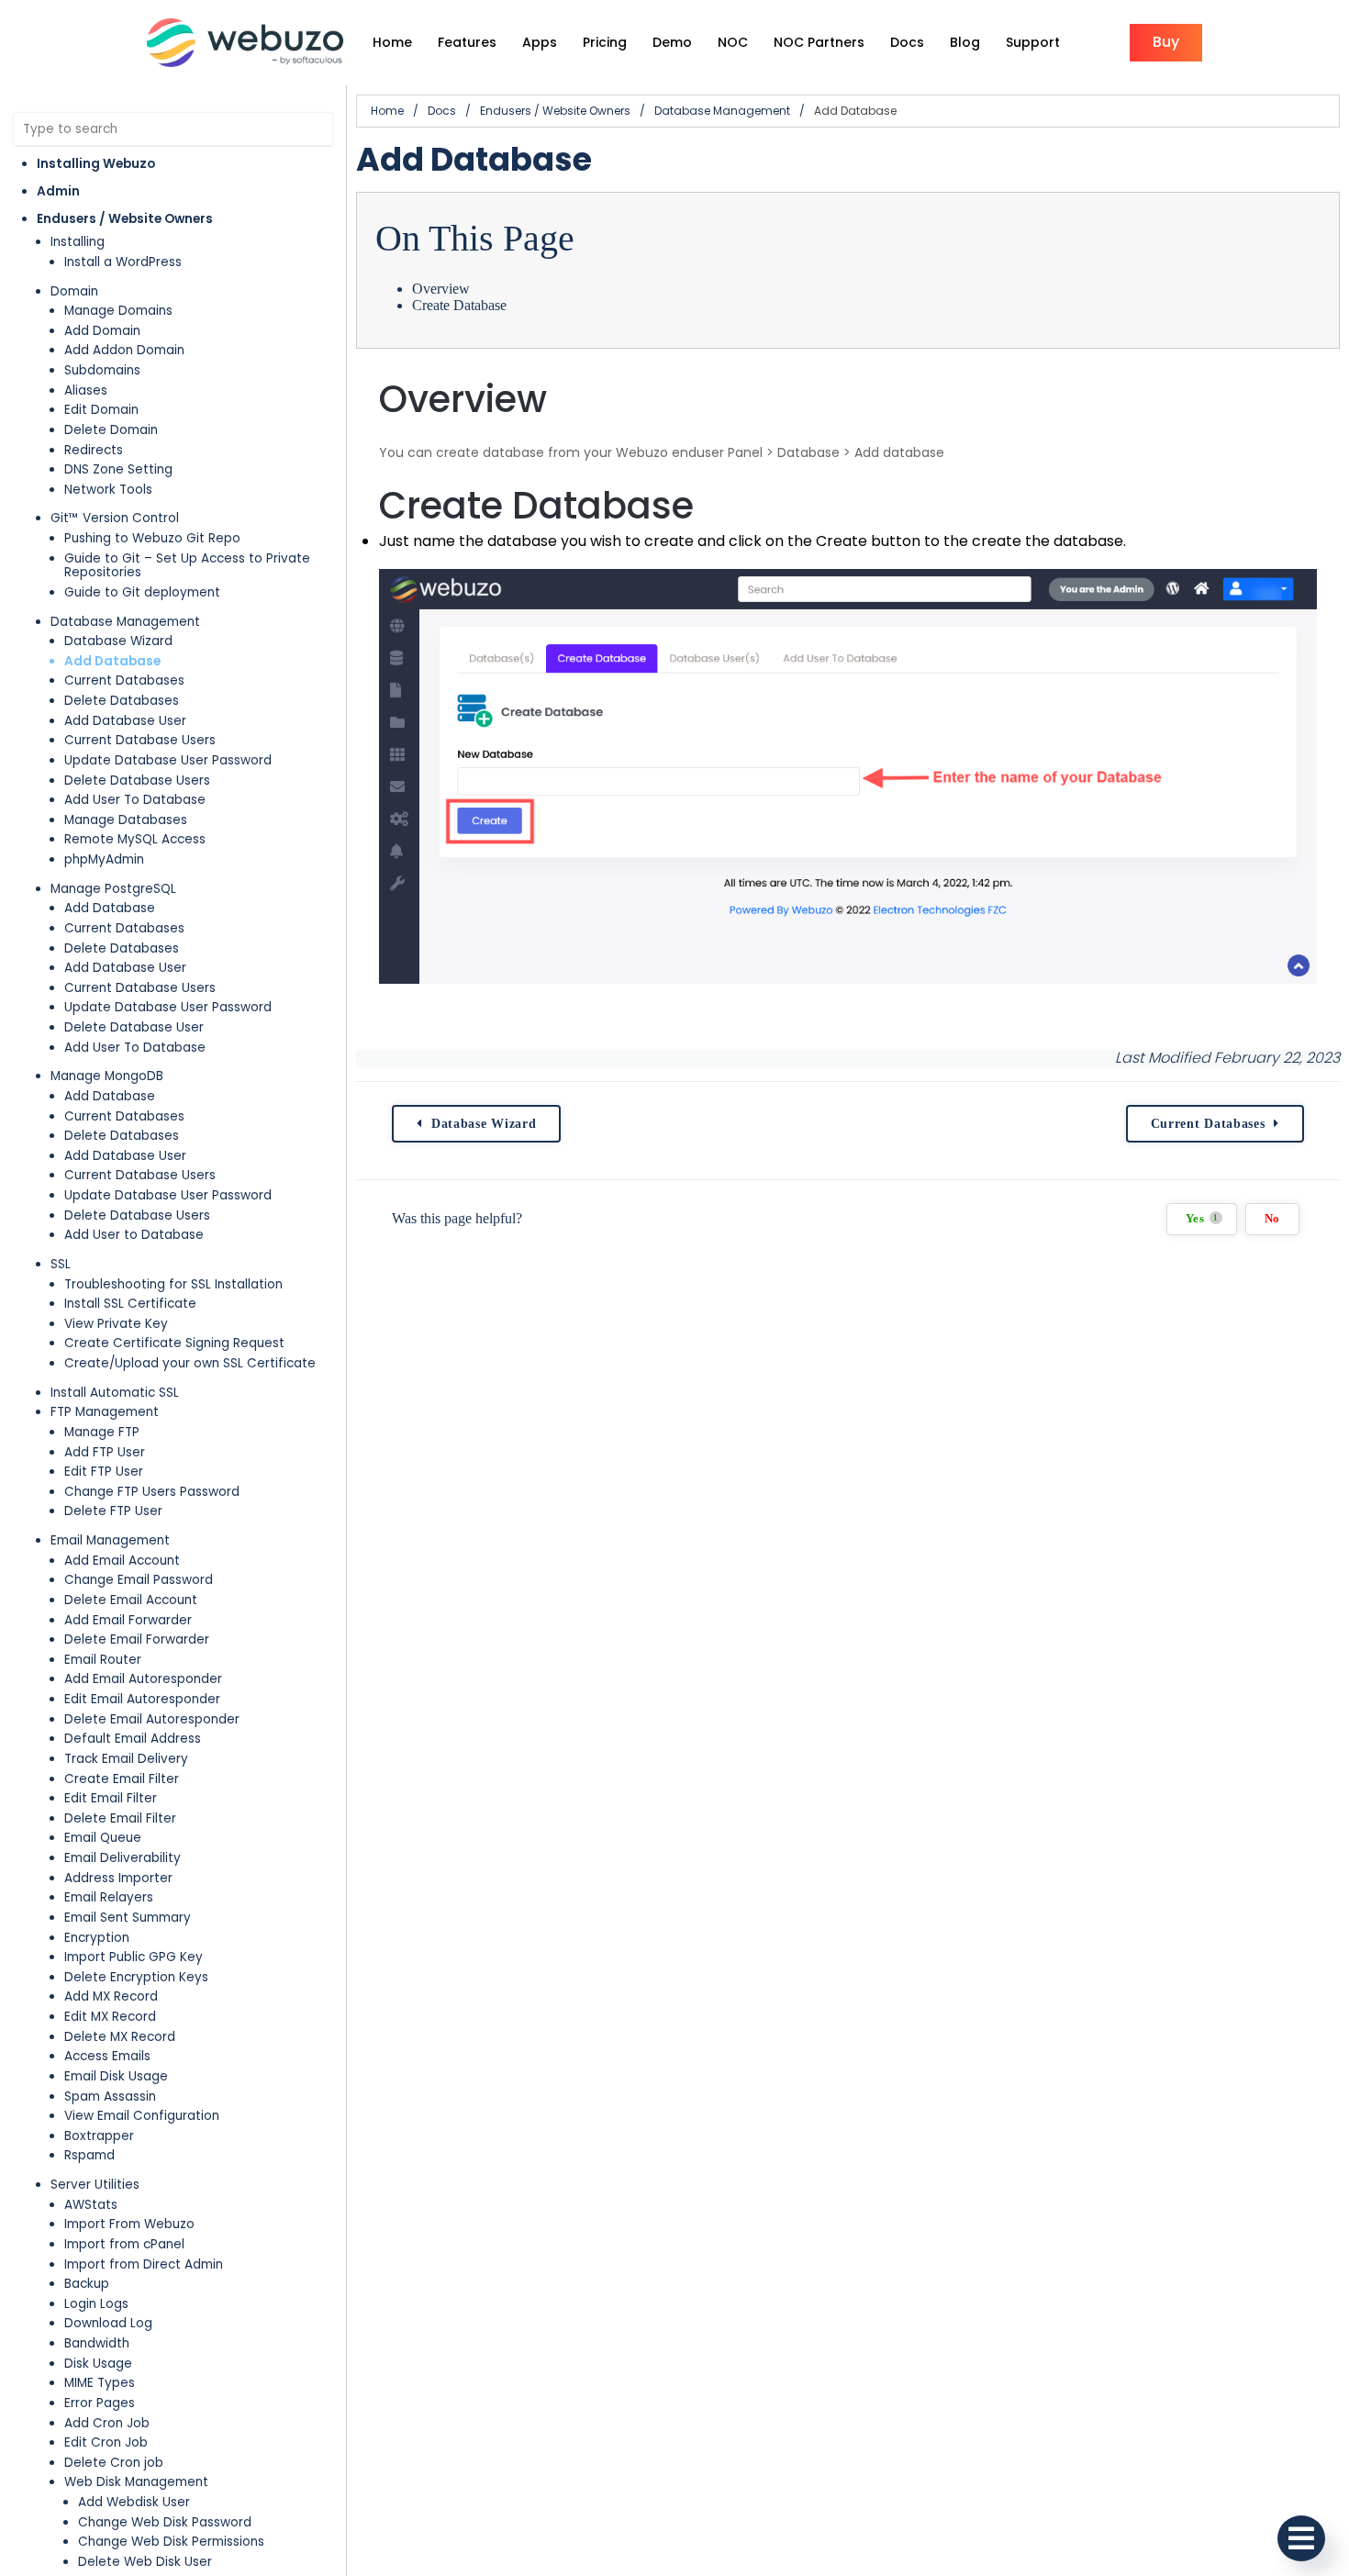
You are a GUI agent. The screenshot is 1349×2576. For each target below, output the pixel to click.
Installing (78, 242)
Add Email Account (122, 1561)
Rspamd (89, 2155)
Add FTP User (105, 1452)
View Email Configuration (142, 2116)
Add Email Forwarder (128, 1620)
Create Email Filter (122, 1779)
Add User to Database (134, 1235)
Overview (441, 289)
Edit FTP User (104, 1472)
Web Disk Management (136, 2482)
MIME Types (100, 2383)
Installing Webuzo (96, 164)
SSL (61, 1264)
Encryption (97, 1938)
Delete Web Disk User (145, 2562)
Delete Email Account (131, 1600)
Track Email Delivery (126, 1759)
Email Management (110, 1540)
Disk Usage (98, 2364)
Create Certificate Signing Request (174, 1343)
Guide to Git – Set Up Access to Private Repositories (187, 566)
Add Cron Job (107, 2423)
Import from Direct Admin (144, 2264)
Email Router (103, 1660)
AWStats (91, 2205)
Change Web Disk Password (165, 2522)
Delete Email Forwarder (137, 1639)
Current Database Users (140, 740)
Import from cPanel (124, 2244)
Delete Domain (111, 430)
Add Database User (125, 721)
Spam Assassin (110, 2096)
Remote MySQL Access (135, 839)
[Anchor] (569, 399)
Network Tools (108, 490)
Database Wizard (118, 641)
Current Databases (124, 680)
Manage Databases (126, 820)
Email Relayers (109, 1897)
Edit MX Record (110, 2017)
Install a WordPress (123, 262)
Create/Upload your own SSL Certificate (190, 1363)
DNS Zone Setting (118, 469)
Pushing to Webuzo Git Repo (152, 538)
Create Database (459, 305)
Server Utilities (95, 2185)
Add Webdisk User (134, 2502)
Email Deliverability (123, 1858)
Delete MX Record (120, 2037)
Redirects (94, 450)
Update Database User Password (168, 760)
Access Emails (107, 2056)
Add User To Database (135, 800)
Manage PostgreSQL (113, 889)
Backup (87, 2284)
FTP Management (105, 1412)
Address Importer (118, 1878)
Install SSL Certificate (130, 1304)
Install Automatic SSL (115, 1393)
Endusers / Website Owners (125, 219)
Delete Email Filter (120, 1818)
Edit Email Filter (111, 1798)
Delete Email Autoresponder (152, 1719)
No (1272, 1219)
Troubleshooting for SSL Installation (173, 1284)
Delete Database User (134, 1027)
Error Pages (100, 2403)
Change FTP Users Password (152, 1492)
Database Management (125, 622)
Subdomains (102, 370)
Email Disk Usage (116, 2076)
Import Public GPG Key (134, 1957)
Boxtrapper (99, 2136)
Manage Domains (118, 311)
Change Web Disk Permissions (171, 2542)
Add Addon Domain (124, 350)
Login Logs (96, 2304)
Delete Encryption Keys (136, 1977)
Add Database (112, 661)
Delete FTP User (113, 1511)
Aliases (86, 390)
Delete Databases (122, 701)
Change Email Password (139, 1580)
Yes (1202, 1219)
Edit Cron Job (106, 2442)
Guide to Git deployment (142, 592)
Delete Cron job (114, 2463)
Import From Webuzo (129, 2224)
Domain (74, 291)
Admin (58, 191)
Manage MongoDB (107, 1076)
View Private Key (116, 1324)
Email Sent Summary (128, 1918)
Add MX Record (111, 1996)
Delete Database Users (137, 781)
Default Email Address (133, 1739)
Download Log (108, 2323)
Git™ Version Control (115, 518)
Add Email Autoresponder (143, 1679)
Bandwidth (97, 2343)
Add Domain (102, 331)
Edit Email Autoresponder (142, 1699)
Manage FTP (102, 1432)
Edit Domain (101, 410)
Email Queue (103, 1838)
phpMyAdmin (104, 859)
